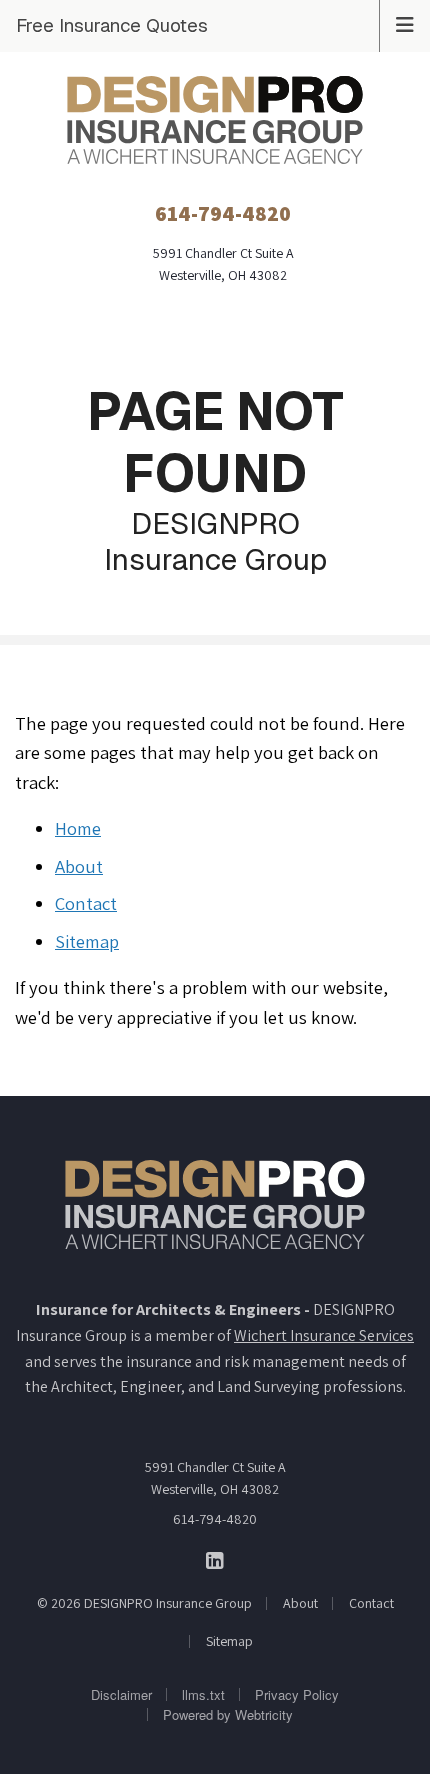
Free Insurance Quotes (112, 25)
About (79, 866)
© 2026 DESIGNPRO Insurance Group (144, 1603)
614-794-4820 (215, 1519)
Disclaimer (121, 1694)
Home (78, 828)
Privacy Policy (297, 1694)
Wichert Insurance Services (324, 1335)
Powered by (228, 1714)
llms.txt (203, 1694)
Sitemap (87, 941)
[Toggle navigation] (405, 23)
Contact (86, 903)
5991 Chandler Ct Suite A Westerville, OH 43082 (215, 1478)
